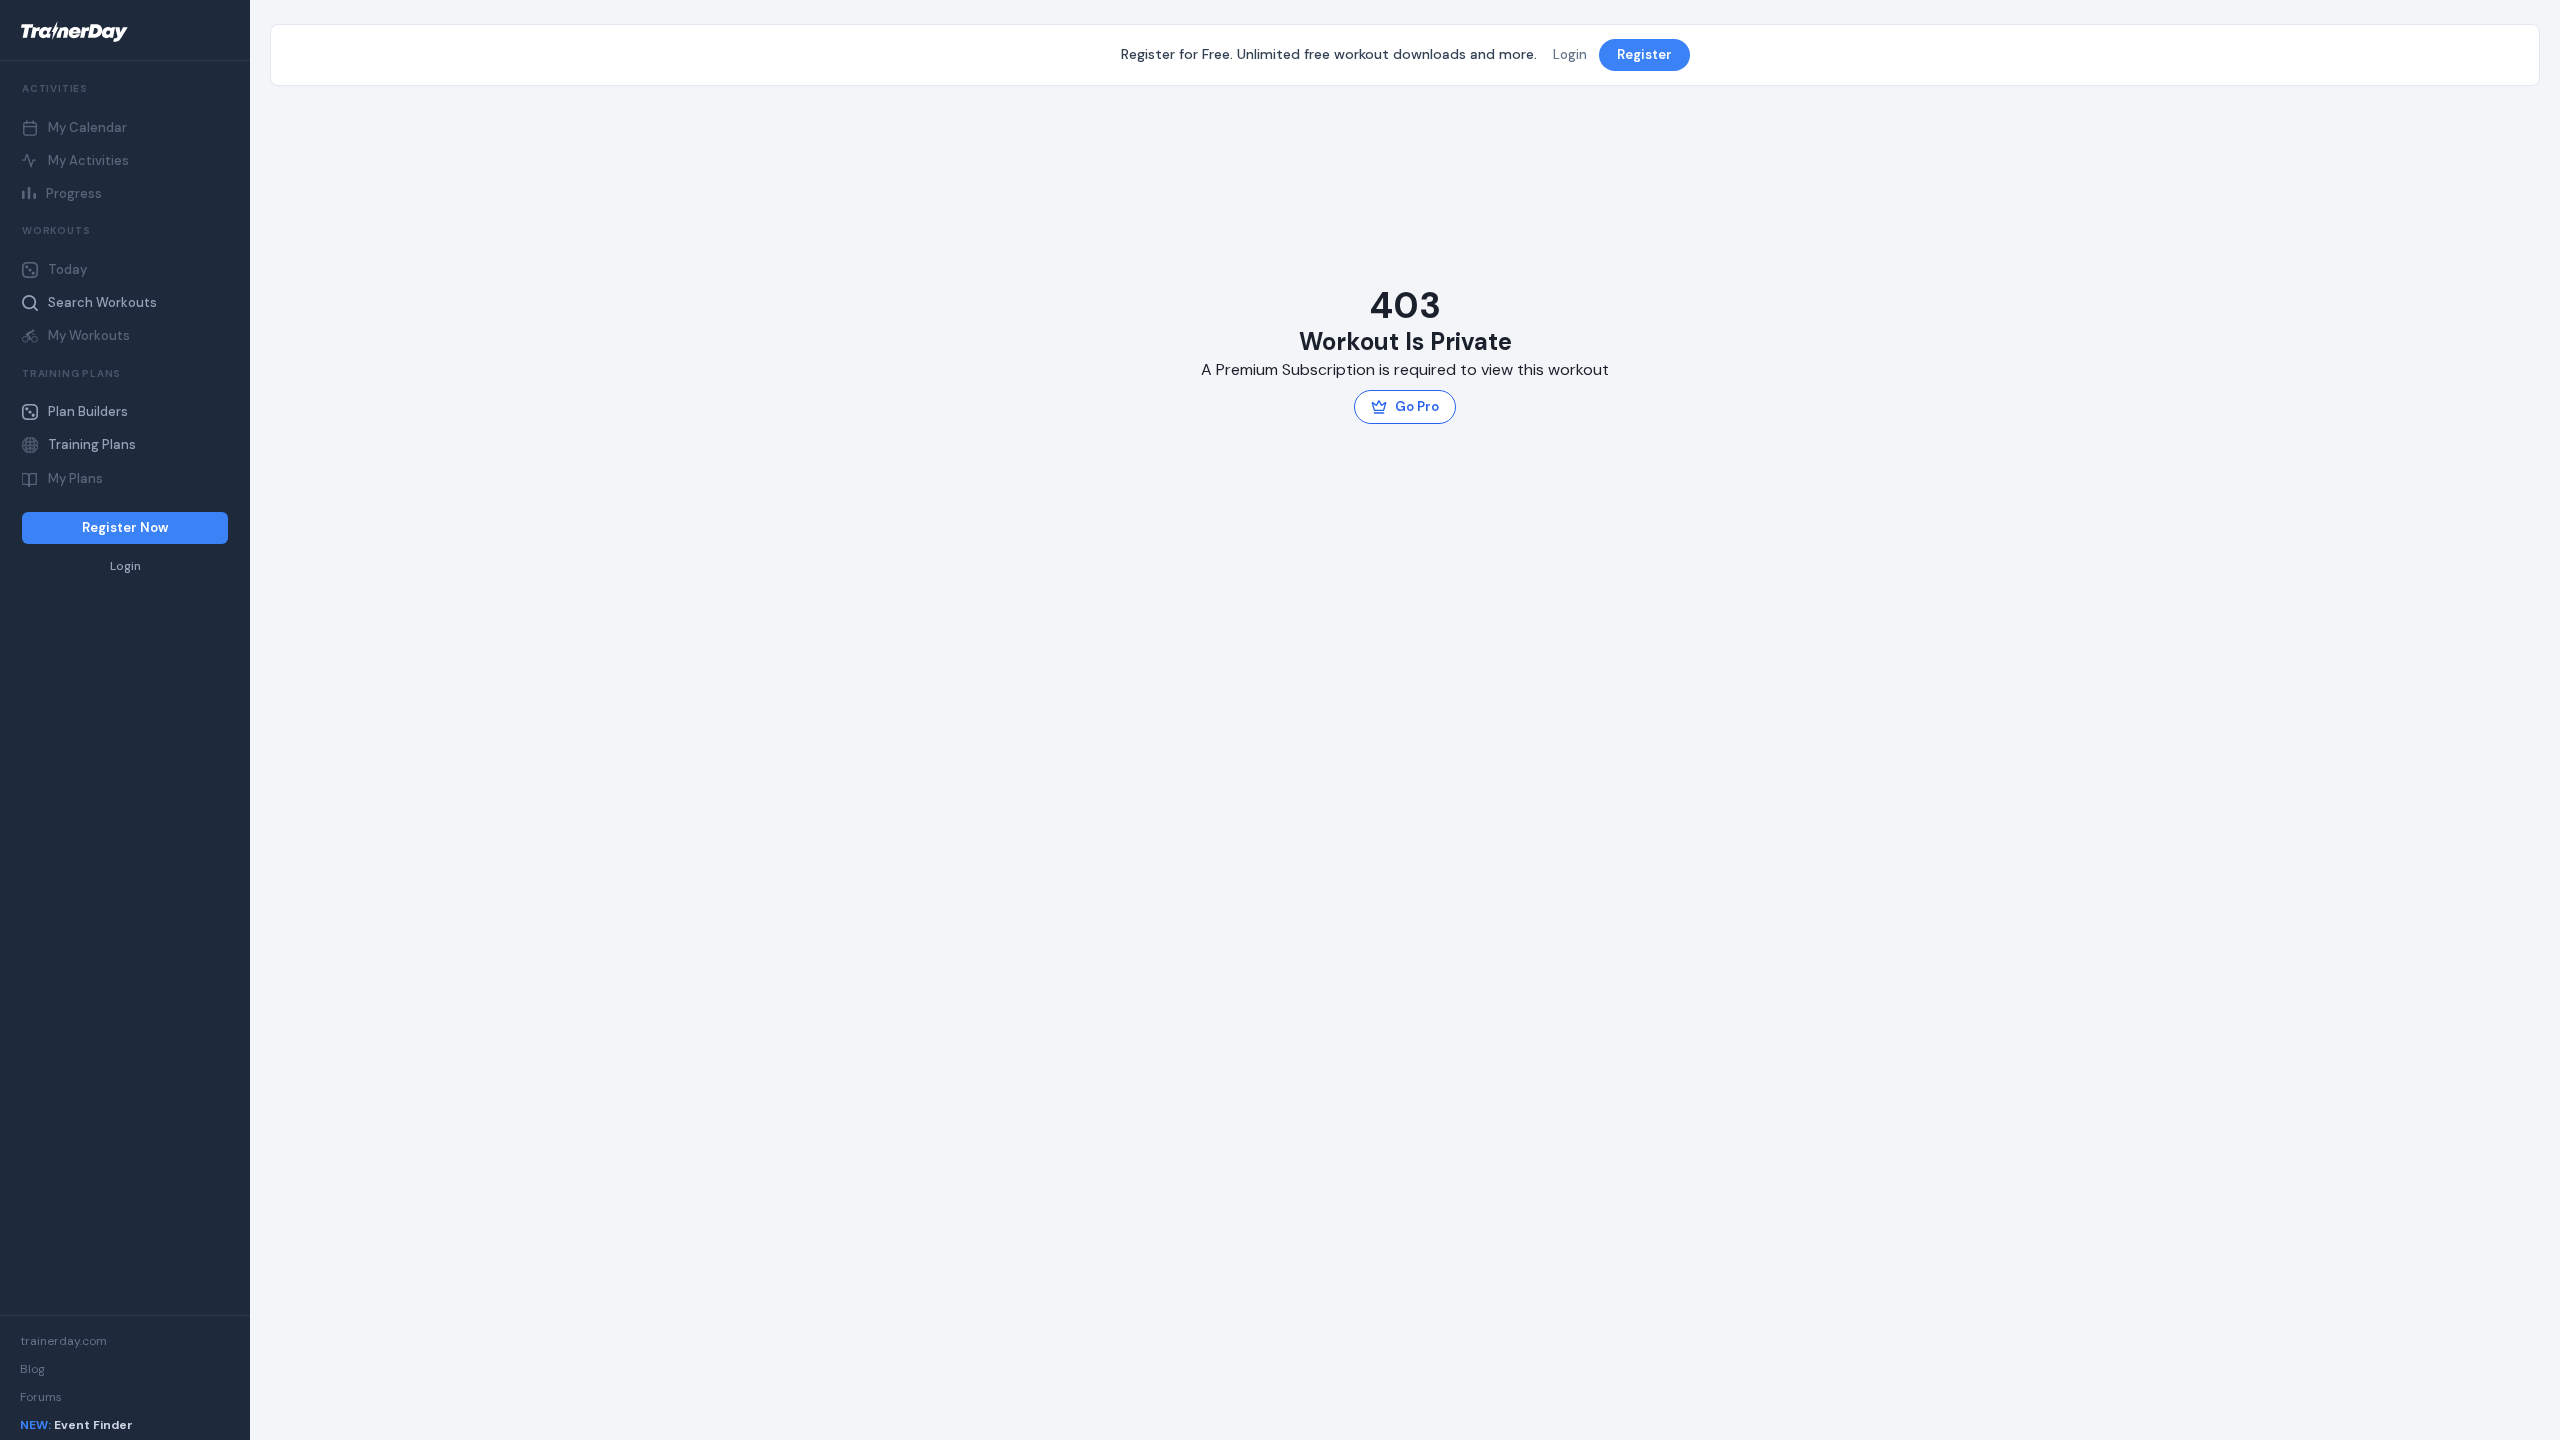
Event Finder (76, 1425)
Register (1644, 54)
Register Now (125, 527)
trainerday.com (63, 1341)
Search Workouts (102, 302)
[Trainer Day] (125, 32)
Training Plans (92, 444)
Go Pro (1417, 406)
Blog (32, 1369)
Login (125, 566)
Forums (41, 1397)
